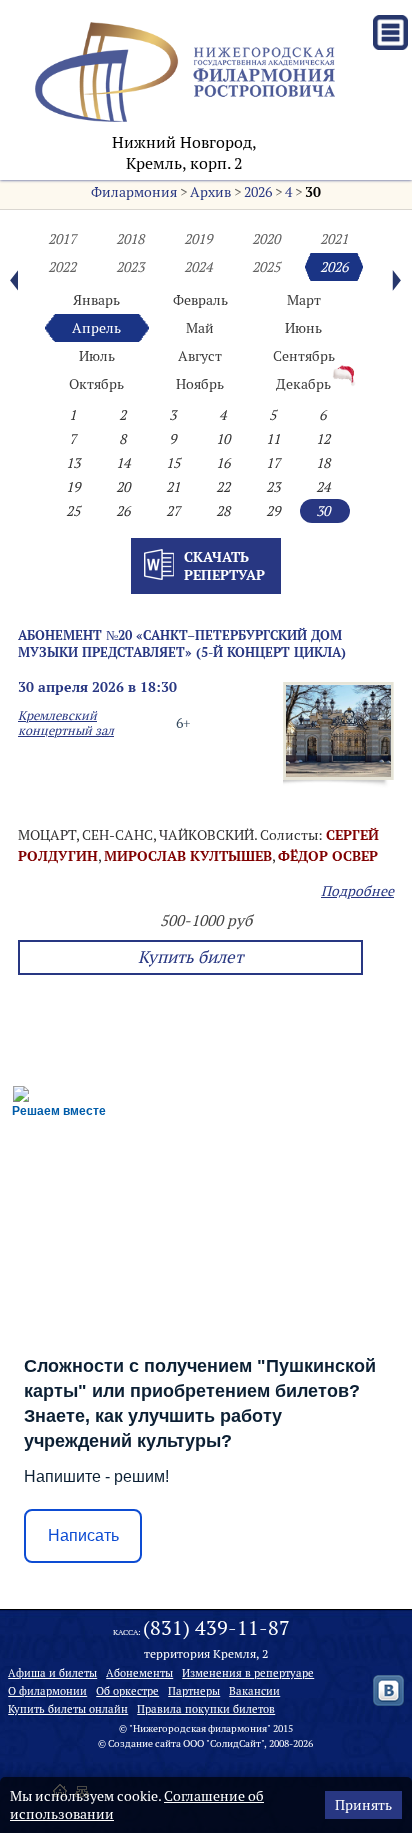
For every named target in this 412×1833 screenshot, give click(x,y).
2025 (266, 267)
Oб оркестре (127, 1691)
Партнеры (194, 1691)
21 (173, 487)
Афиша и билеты (52, 1673)
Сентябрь (304, 356)
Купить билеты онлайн (68, 1709)
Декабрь (303, 384)
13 (73, 463)
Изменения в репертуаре (248, 1673)
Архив (210, 192)
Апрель (96, 328)
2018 (130, 239)
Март (304, 300)
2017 (62, 239)
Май (200, 328)
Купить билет (190, 957)
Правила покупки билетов (206, 1709)
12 (323, 439)
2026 (258, 192)
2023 (130, 267)
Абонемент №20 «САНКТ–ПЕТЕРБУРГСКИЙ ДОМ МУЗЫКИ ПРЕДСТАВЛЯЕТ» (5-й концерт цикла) (182, 643)
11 (273, 439)
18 (323, 463)
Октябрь (96, 384)
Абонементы (139, 1673)
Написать (83, 1535)
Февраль (200, 300)
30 (313, 192)
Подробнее (357, 891)
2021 (334, 239)
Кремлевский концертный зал (66, 723)
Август (200, 356)
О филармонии (47, 1691)
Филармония (134, 192)
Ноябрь (200, 384)
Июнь (303, 328)
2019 (198, 239)
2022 (62, 267)
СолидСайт (235, 1743)
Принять (363, 1805)
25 (73, 511)
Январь (96, 300)
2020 (266, 239)
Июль (97, 356)
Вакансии (254, 1691)
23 (273, 487)
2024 (198, 267)
